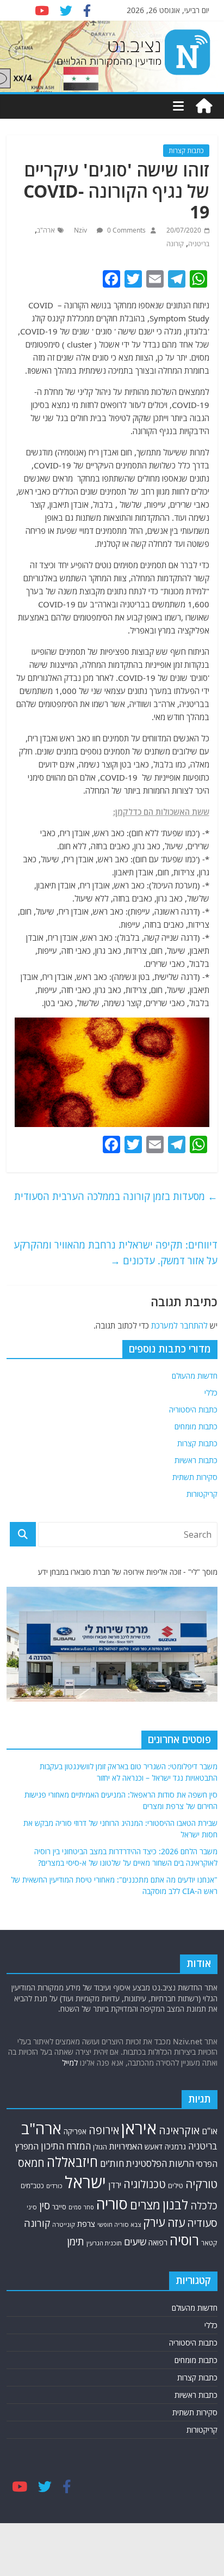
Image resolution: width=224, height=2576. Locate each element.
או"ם (210, 2131)
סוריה (112, 2204)
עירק (154, 2222)
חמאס (31, 2163)
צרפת (86, 2224)
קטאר (209, 2243)
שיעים (135, 2242)
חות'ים (112, 2163)
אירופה (104, 2130)
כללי (211, 1393)
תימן (76, 2241)
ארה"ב (46, 230)
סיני (32, 2207)
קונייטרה (64, 2224)
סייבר (59, 2207)
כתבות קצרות (186, 151)
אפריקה (75, 2132)
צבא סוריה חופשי (119, 2224)
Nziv (81, 230)
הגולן (100, 2147)
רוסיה (184, 2240)
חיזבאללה (72, 2162)
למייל (70, 2063)
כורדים (54, 2186)
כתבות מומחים (196, 1426)
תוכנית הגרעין (104, 2243)
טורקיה (201, 2184)
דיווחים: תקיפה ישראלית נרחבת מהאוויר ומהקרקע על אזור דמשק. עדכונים (116, 1253)
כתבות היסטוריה (193, 1409)
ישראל (85, 2182)
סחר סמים (81, 2207)
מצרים (145, 2205)
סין (45, 2206)
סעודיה (202, 2223)
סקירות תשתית (195, 1477)
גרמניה (175, 2146)
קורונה (175, 244)
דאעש (154, 2146)
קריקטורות (202, 1494)
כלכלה (204, 2205)
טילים (176, 2186)
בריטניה (199, 244)
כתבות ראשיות (196, 1460)
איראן (139, 2128)
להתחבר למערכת (179, 1325)
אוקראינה (179, 2130)
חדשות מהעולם (195, 1376)
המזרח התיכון (66, 2146)
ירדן (115, 2185)
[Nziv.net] (204, 106)
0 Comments (126, 230)
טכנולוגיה (145, 2184)
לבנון (175, 2204)
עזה (176, 2222)
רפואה (158, 2242)
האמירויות (126, 2146)
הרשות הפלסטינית (160, 2163)
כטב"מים (32, 2186)
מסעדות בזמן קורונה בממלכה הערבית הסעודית (116, 1196)
